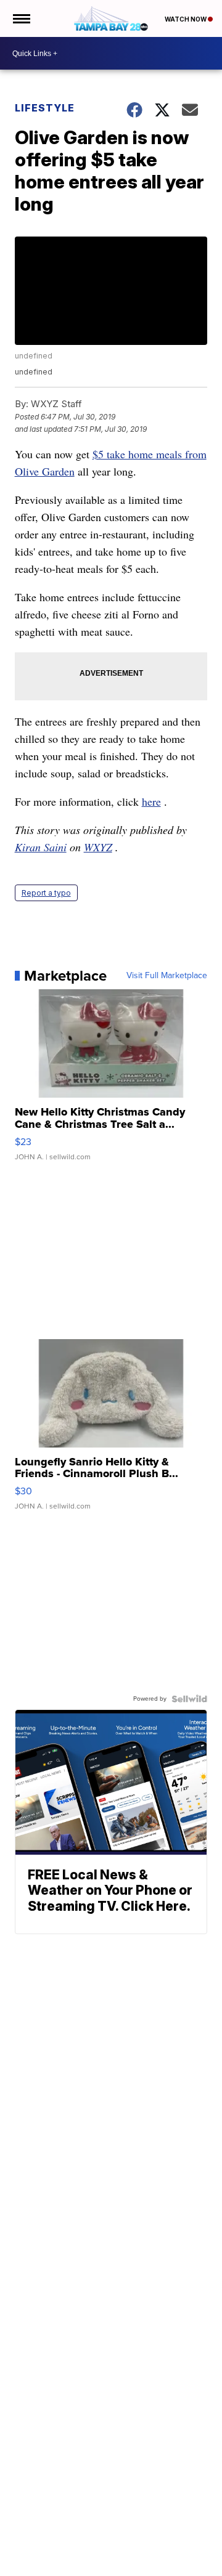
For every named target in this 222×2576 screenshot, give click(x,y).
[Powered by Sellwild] (189, 1699)
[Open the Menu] (21, 18)
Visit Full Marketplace (167, 976)
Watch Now (186, 19)
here (151, 801)
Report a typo (46, 893)
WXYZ (98, 847)
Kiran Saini (41, 847)
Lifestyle (45, 108)
